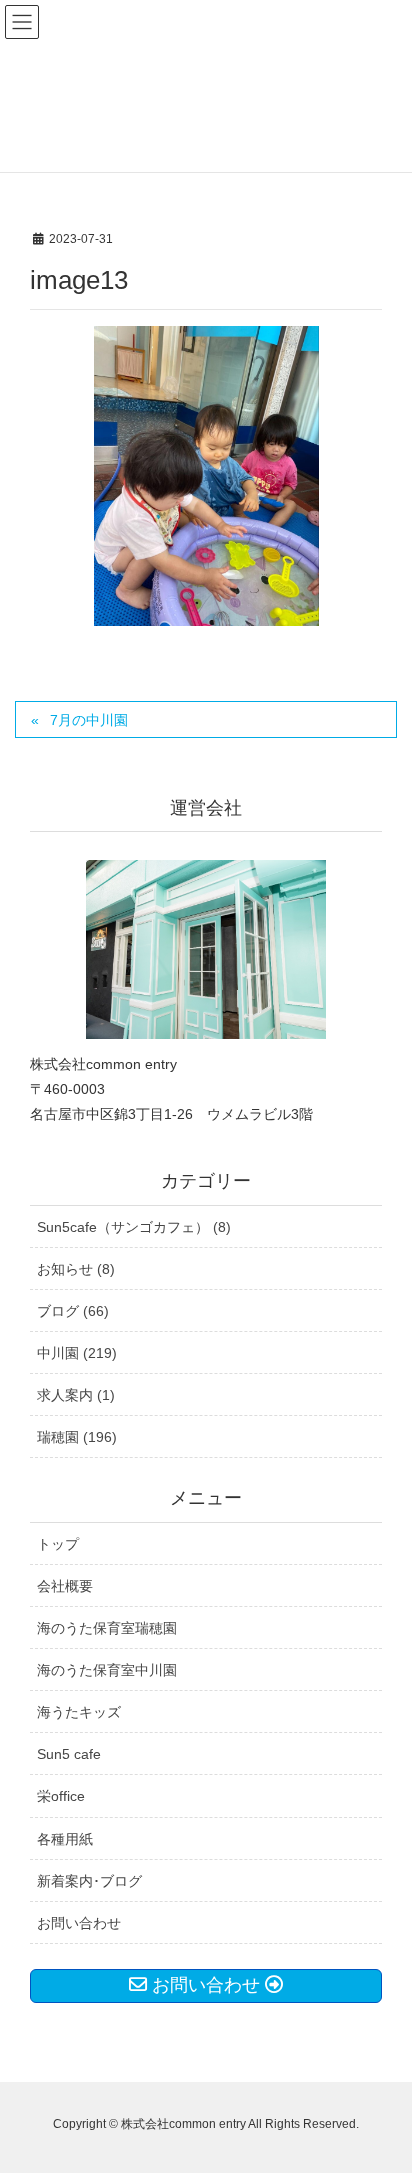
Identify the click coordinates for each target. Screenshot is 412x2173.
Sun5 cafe (69, 1754)
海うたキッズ (79, 1712)
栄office (61, 1796)
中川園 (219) (77, 1353)
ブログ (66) (73, 1311)
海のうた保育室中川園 (107, 1670)
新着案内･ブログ (89, 1881)
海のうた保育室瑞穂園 (107, 1628)
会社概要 (65, 1586)
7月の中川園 (89, 720)
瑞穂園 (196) (77, 1437)
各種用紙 (65, 1839)
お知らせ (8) (76, 1269)
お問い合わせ (79, 1923)
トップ (58, 1544)
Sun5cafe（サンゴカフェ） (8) (134, 1227)
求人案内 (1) (76, 1395)
